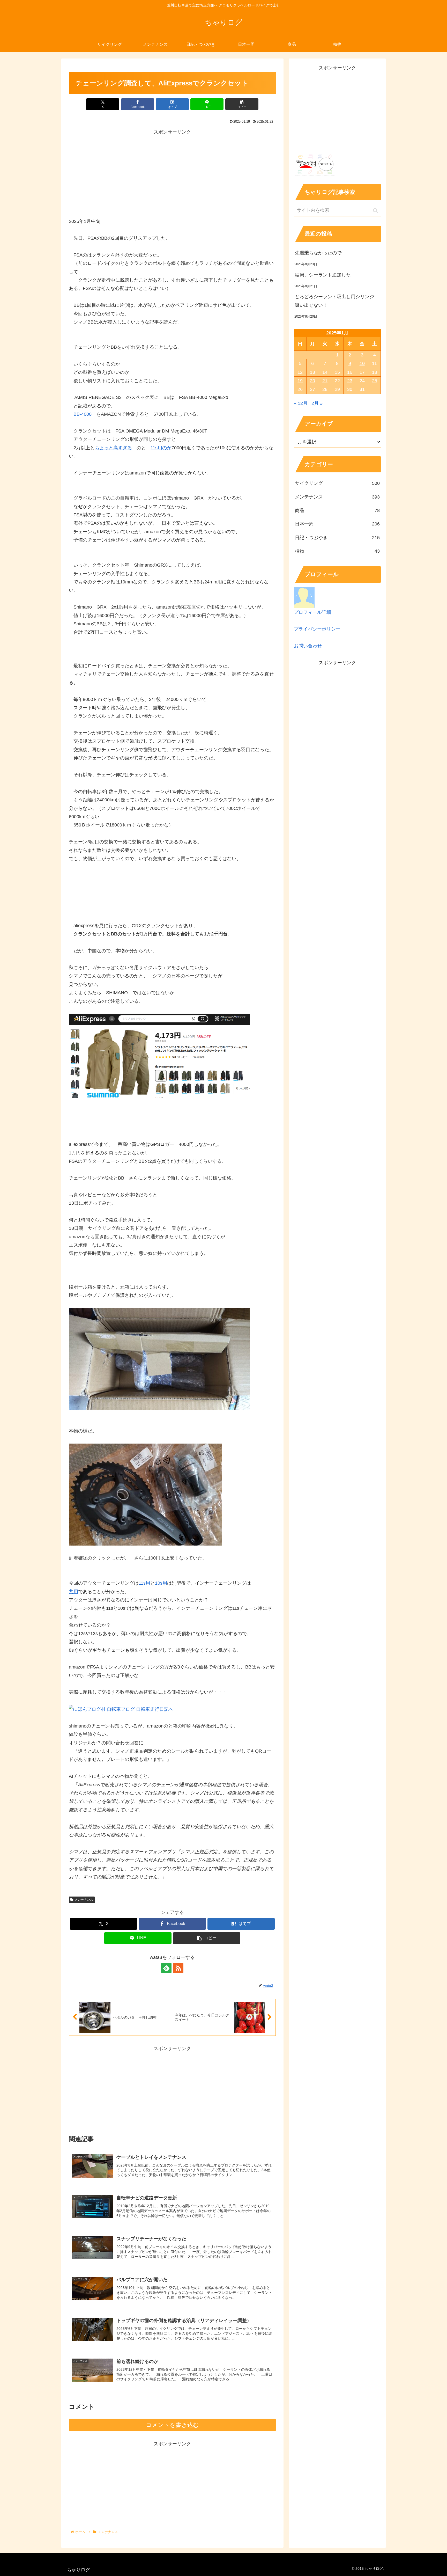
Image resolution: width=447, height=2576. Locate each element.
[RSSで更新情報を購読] (178, 1968)
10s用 (161, 1583)
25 (375, 381)
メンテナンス (84, 1900)
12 (300, 372)
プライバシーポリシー (317, 629)
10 (362, 363)
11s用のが (161, 448)
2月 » (317, 403)
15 (337, 372)
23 (350, 381)
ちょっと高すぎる (113, 448)
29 (337, 389)
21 (325, 381)
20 (312, 381)
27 (312, 389)
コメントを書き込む (172, 2425)
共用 (73, 1592)
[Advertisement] (172, 173)
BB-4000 (83, 414)
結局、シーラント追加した (323, 275)
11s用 (144, 1583)
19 (300, 381)
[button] (242, 104)
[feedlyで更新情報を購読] (166, 1968)
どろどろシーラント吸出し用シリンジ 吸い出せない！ (337, 301)
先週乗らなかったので (318, 253)
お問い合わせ (308, 646)
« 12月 (301, 403)
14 (325, 372)
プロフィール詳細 (312, 612)
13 (312, 372)
